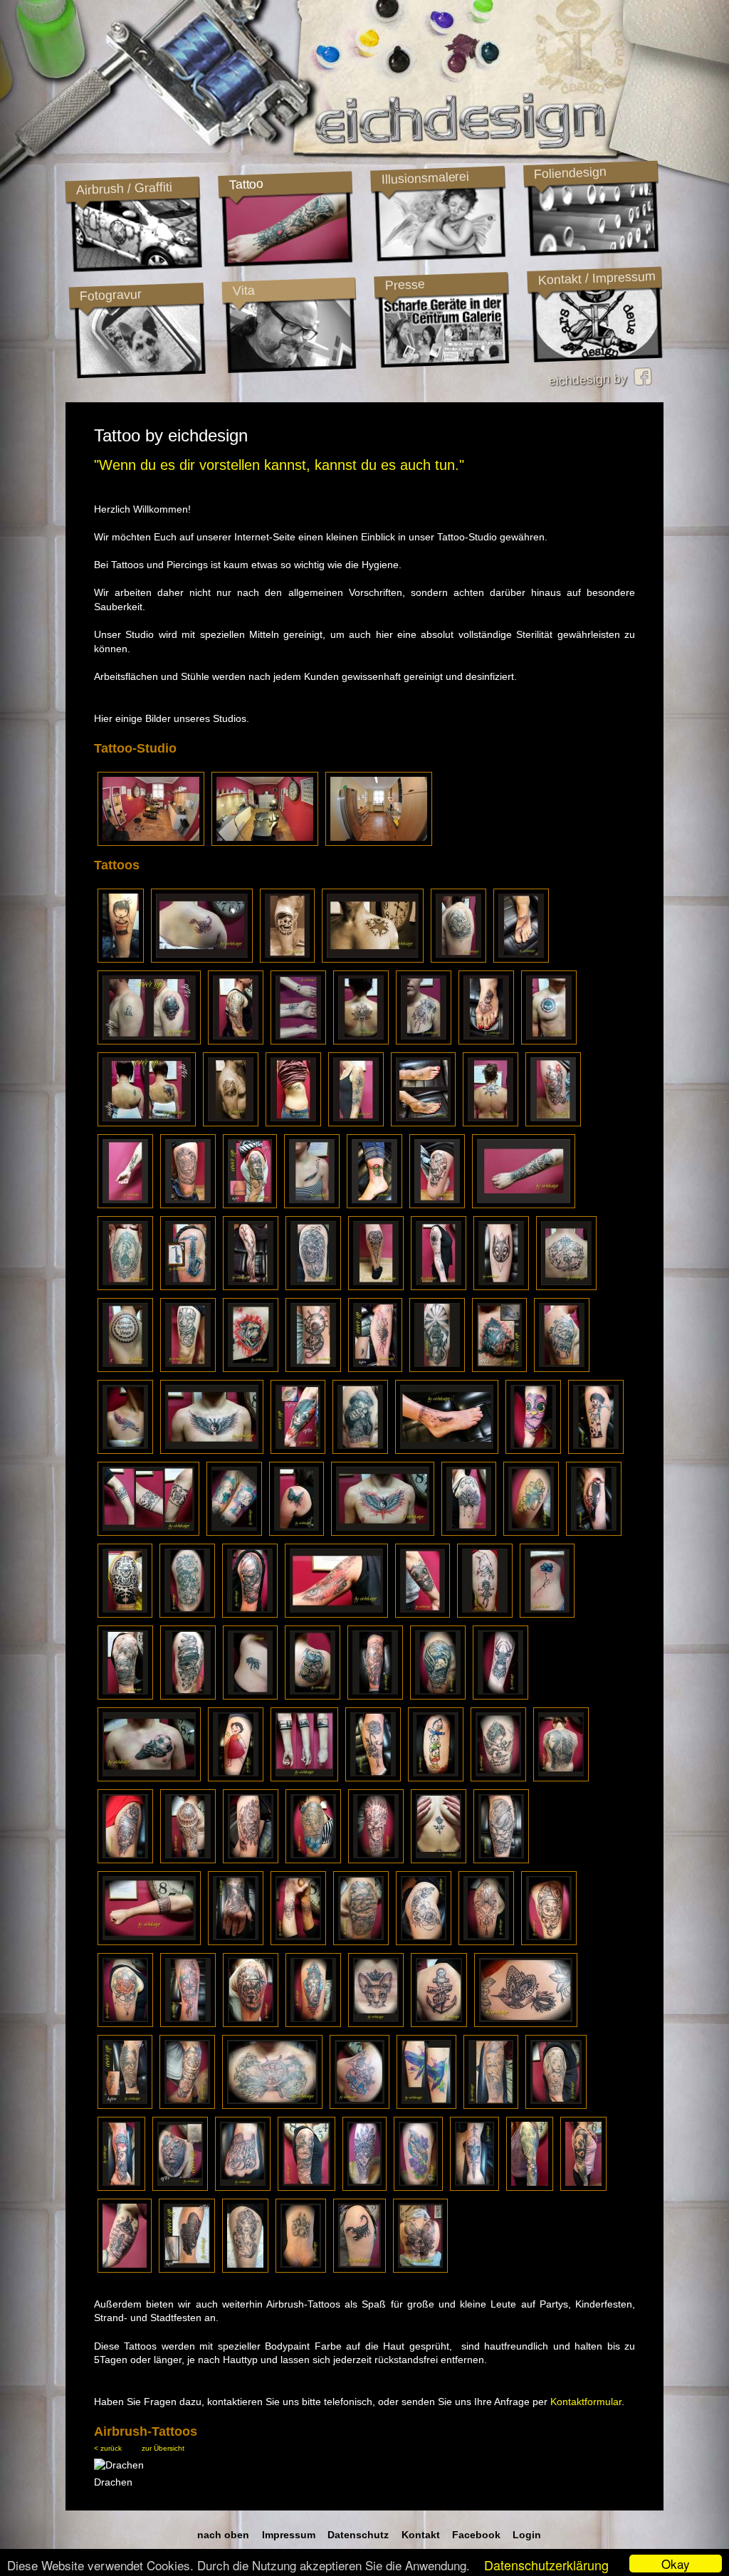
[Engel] (498, 1778)
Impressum (289, 2535)
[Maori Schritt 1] (125, 1368)
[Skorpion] (202, 959)
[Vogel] (418, 2187)
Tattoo (246, 184)
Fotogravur (110, 295)
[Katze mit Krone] (376, 2023)
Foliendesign (570, 173)
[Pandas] (583, 2187)
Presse (405, 285)
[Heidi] (236, 1778)
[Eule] (486, 1041)
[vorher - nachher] (423, 1123)
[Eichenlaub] (531, 1532)
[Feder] (312, 1205)
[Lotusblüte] (361, 1041)
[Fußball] (149, 1778)
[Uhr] (562, 1368)
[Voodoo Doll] (313, 1368)
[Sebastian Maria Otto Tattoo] (121, 959)
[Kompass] (306, 2187)
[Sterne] (373, 959)
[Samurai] (250, 1614)
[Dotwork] (501, 1287)
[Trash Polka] (336, 1614)
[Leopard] (313, 1860)
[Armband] (149, 1942)
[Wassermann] (360, 2105)
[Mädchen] (375, 1696)
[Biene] (250, 1696)
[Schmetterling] (297, 1532)
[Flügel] (212, 1450)
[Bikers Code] (231, 1123)
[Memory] (301, 2269)
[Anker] (439, 2023)
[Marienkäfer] (374, 1205)
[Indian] (364, 2187)
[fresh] (424, 1041)
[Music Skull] (188, 1696)
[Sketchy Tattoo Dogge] (251, 1368)
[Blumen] (373, 1778)
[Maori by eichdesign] (236, 1041)
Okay (676, 2564)
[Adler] (438, 1696)
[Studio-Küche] (379, 842)
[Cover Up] (149, 1041)
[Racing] (530, 2187)
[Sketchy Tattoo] (439, 1287)
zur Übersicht (163, 2448)
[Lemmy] (360, 1450)
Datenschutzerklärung (546, 2565)
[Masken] (188, 1368)
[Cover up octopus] (187, 2269)
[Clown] (553, 1123)
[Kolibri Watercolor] (426, 2105)
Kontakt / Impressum (597, 278)
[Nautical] (361, 1942)
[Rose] (439, 1860)
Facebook (476, 2535)
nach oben (223, 2535)
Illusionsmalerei (425, 178)
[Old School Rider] (287, 959)
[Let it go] (293, 1123)
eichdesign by (591, 379)
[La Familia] (125, 1205)
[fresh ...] (121, 2187)
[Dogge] (236, 1942)
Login (527, 2535)
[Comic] (596, 1450)
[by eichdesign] (298, 1041)
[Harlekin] (549, 1942)
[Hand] (243, 2187)
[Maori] (376, 1287)
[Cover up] (125, 2105)
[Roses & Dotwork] (424, 1942)
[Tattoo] (458, 959)
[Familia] (125, 1450)
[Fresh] (549, 1041)
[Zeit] (125, 2269)
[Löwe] (188, 1205)
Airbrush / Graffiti (124, 188)
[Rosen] (187, 1614)
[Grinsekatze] (313, 1696)
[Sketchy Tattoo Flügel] (375, 1368)
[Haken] (521, 959)
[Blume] (547, 1614)
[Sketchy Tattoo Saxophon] (188, 1287)
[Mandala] (486, 1942)
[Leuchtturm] (437, 1368)
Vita (243, 290)
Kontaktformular (586, 2402)
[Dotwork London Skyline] (304, 1778)
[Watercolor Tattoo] (188, 2023)
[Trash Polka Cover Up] (298, 1450)
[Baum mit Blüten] (251, 1287)
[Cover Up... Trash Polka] (499, 1368)
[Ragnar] (491, 2105)
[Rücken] (561, 1778)
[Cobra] (501, 1860)
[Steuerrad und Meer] (272, 2105)
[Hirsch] (500, 1696)
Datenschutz (358, 2535)
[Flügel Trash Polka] (383, 1532)
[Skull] (474, 2187)
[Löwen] (556, 2105)
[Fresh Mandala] (469, 1532)
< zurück (108, 2448)
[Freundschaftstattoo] (234, 1532)
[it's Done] (125, 1287)
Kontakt (421, 2535)
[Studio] (151, 842)
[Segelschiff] (125, 1696)
